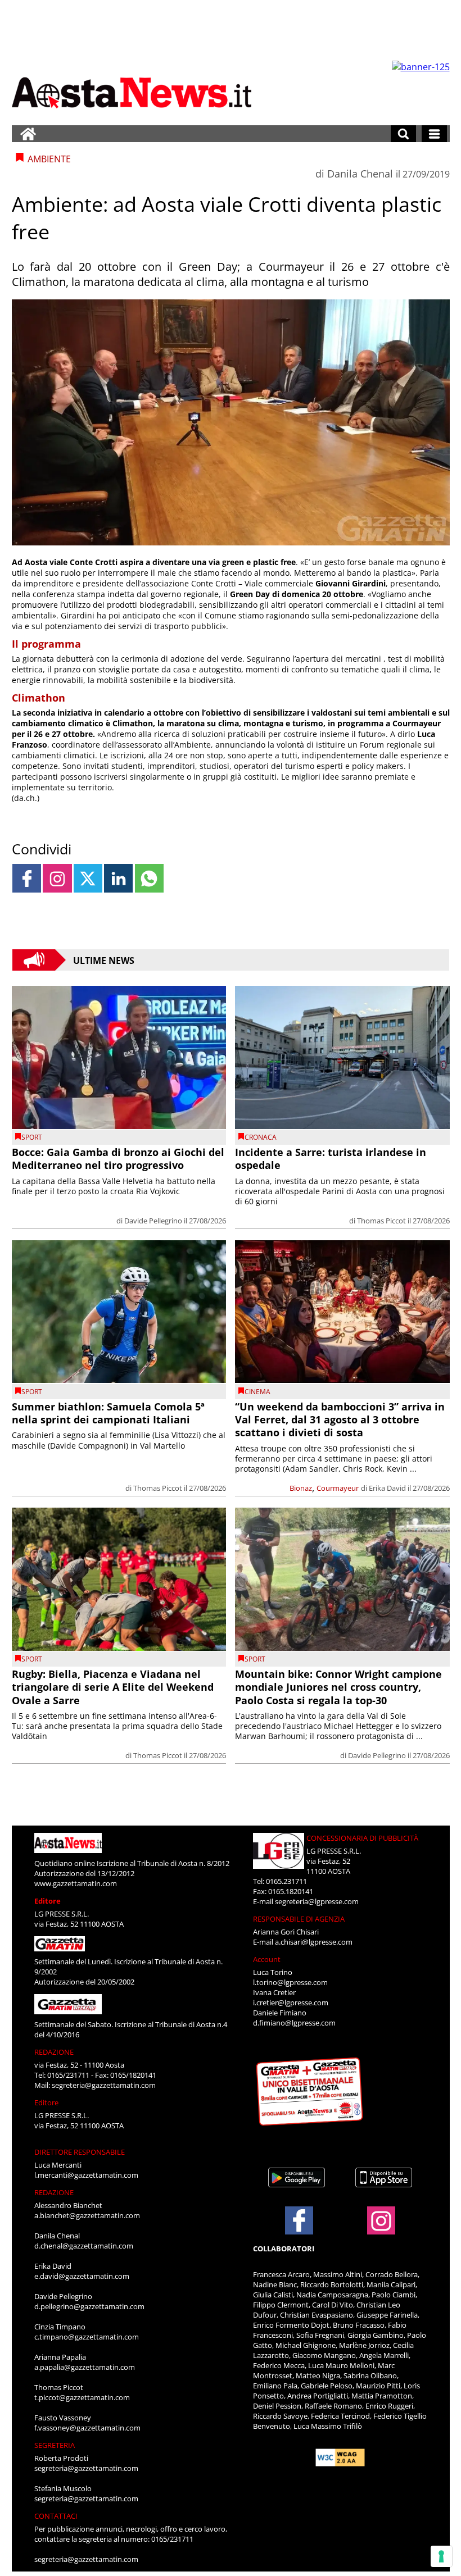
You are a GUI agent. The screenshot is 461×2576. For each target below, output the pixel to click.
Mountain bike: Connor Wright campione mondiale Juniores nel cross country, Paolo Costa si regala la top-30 (338, 1687)
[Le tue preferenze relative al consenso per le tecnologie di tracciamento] (441, 2556)
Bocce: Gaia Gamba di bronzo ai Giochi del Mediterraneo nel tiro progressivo (118, 1159)
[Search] (403, 134)
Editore (48, 1901)
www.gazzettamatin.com (76, 1883)
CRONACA (261, 1137)
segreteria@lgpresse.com (317, 1901)
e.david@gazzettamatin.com (82, 2276)
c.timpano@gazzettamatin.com (87, 2337)
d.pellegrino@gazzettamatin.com (89, 2306)
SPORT (32, 1137)
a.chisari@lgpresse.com (314, 1942)
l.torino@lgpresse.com (290, 1982)
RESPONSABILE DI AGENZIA (299, 1919)
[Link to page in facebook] (27, 878)
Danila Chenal (360, 174)
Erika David (387, 1488)
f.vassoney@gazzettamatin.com (87, 2428)
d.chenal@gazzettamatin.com (84, 2246)
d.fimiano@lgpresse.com (294, 2023)
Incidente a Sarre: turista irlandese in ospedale (331, 1159)
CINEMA (257, 1392)
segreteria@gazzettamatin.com (104, 2085)
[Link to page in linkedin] (118, 878)
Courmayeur (338, 1488)
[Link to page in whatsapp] (149, 878)
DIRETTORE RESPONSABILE (80, 2152)
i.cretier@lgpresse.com (291, 2002)
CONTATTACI (56, 2516)
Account (267, 1959)
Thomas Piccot (381, 1221)
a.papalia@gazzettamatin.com (85, 2367)
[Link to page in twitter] (88, 878)
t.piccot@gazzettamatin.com (82, 2397)
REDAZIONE (54, 2052)
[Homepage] (28, 134)
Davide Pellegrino (153, 1221)
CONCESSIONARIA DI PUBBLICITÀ (362, 1838)
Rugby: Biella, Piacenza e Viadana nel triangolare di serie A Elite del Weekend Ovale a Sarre (113, 1687)
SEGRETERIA (55, 2445)
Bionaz (301, 1488)
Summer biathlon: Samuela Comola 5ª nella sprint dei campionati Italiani (108, 1413)
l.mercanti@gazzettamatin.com (86, 2175)
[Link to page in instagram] (57, 878)
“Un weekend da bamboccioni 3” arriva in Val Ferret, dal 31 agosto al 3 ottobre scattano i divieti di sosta (340, 1420)
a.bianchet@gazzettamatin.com (87, 2215)
